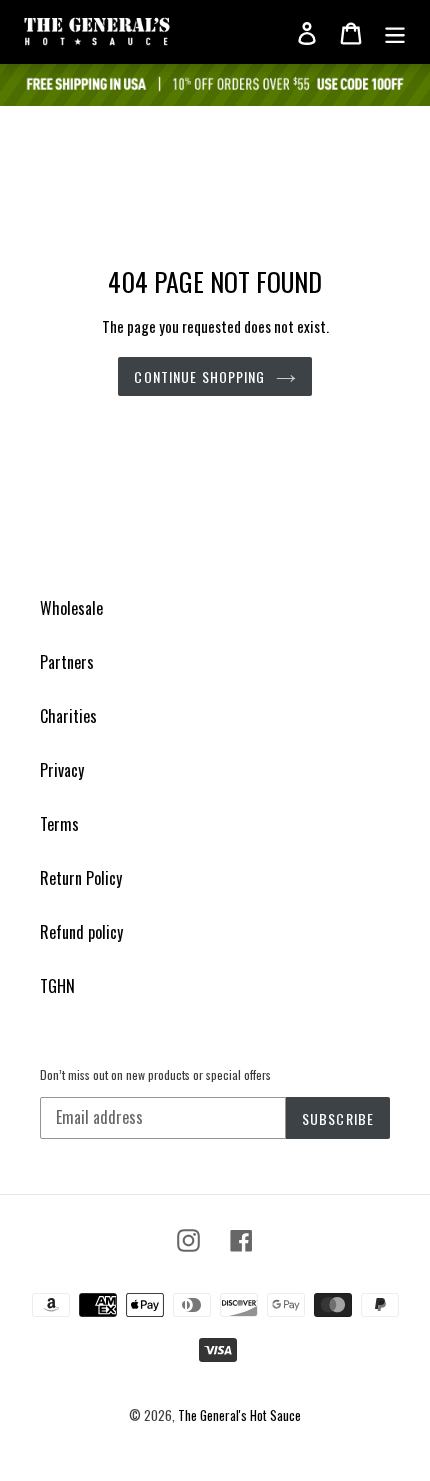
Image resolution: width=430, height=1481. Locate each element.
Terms (59, 824)
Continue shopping (199, 376)
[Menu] (395, 32)
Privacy (62, 770)
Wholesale (71, 608)
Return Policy (81, 878)
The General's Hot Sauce (239, 1415)
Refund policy (81, 932)
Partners (67, 662)
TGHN (57, 986)
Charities (68, 716)
